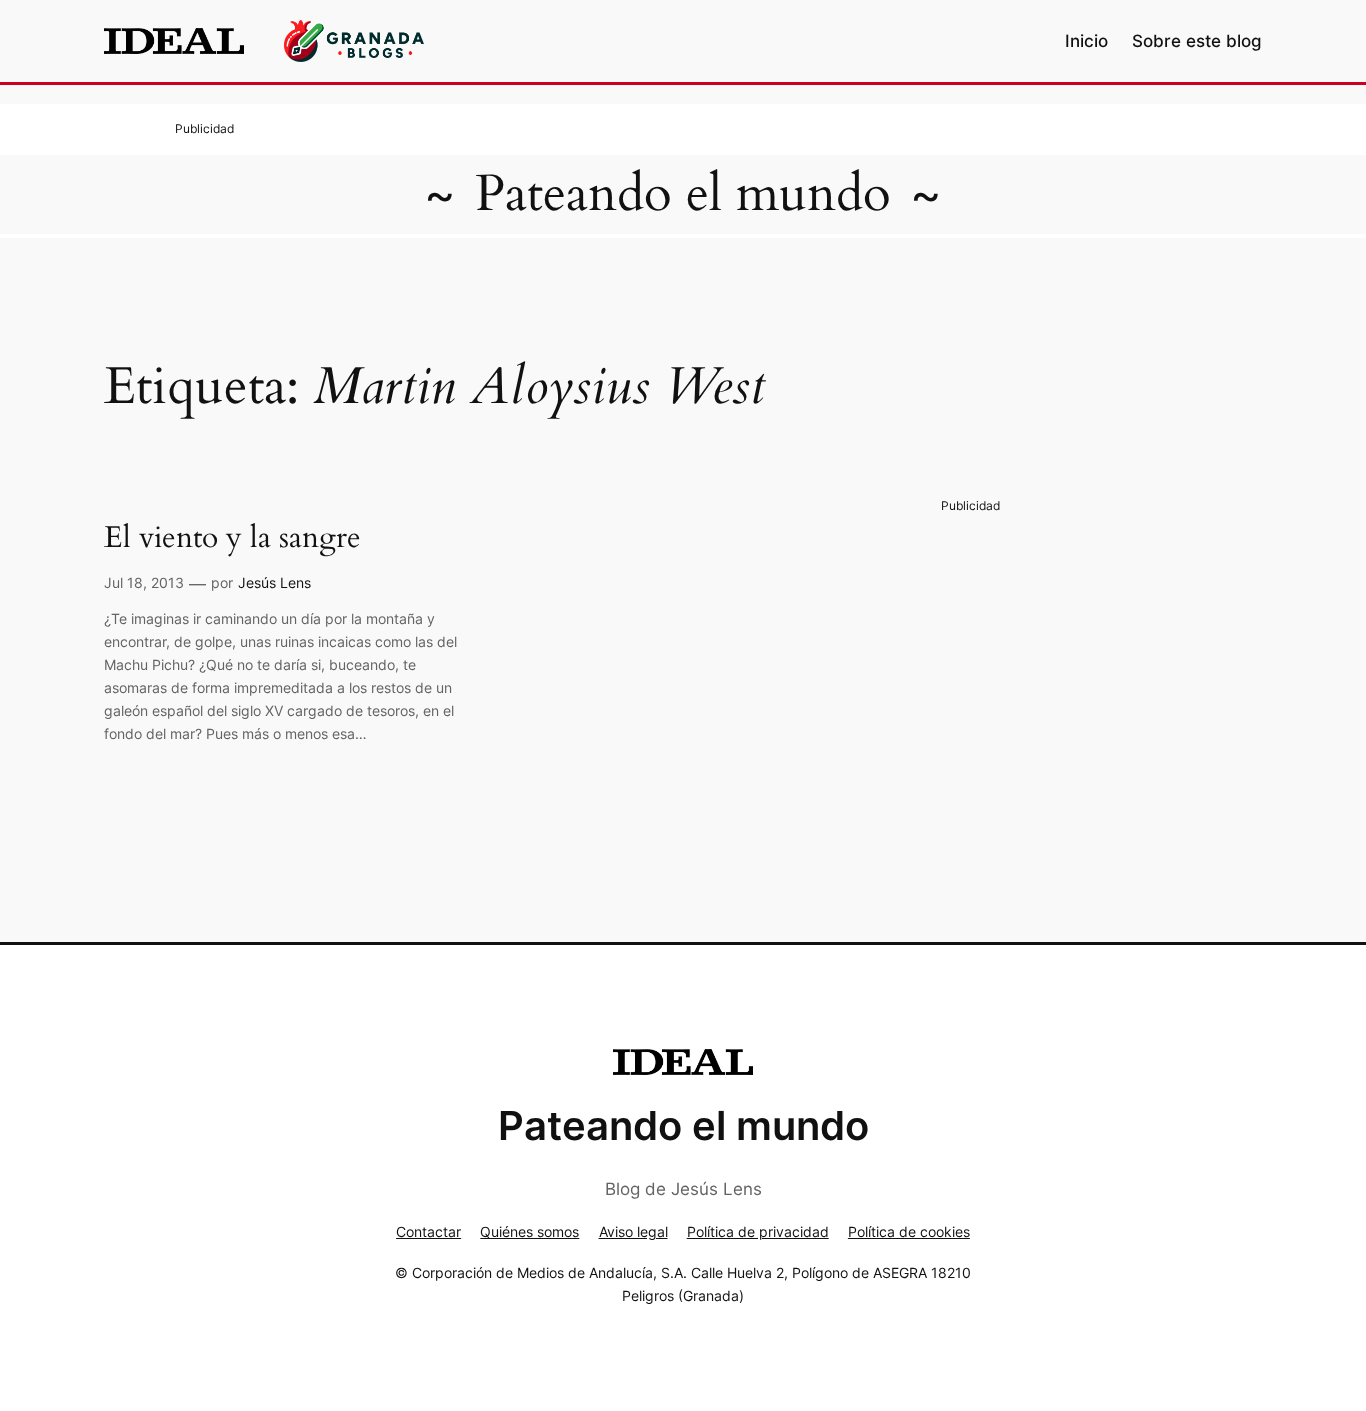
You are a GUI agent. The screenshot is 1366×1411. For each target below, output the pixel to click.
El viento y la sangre (232, 539)
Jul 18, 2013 (144, 582)
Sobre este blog (1197, 41)
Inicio (1086, 41)
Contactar (428, 1231)
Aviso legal (633, 1231)
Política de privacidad (758, 1231)
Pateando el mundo (683, 194)
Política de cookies (909, 1231)
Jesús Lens (274, 582)
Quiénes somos (529, 1231)
